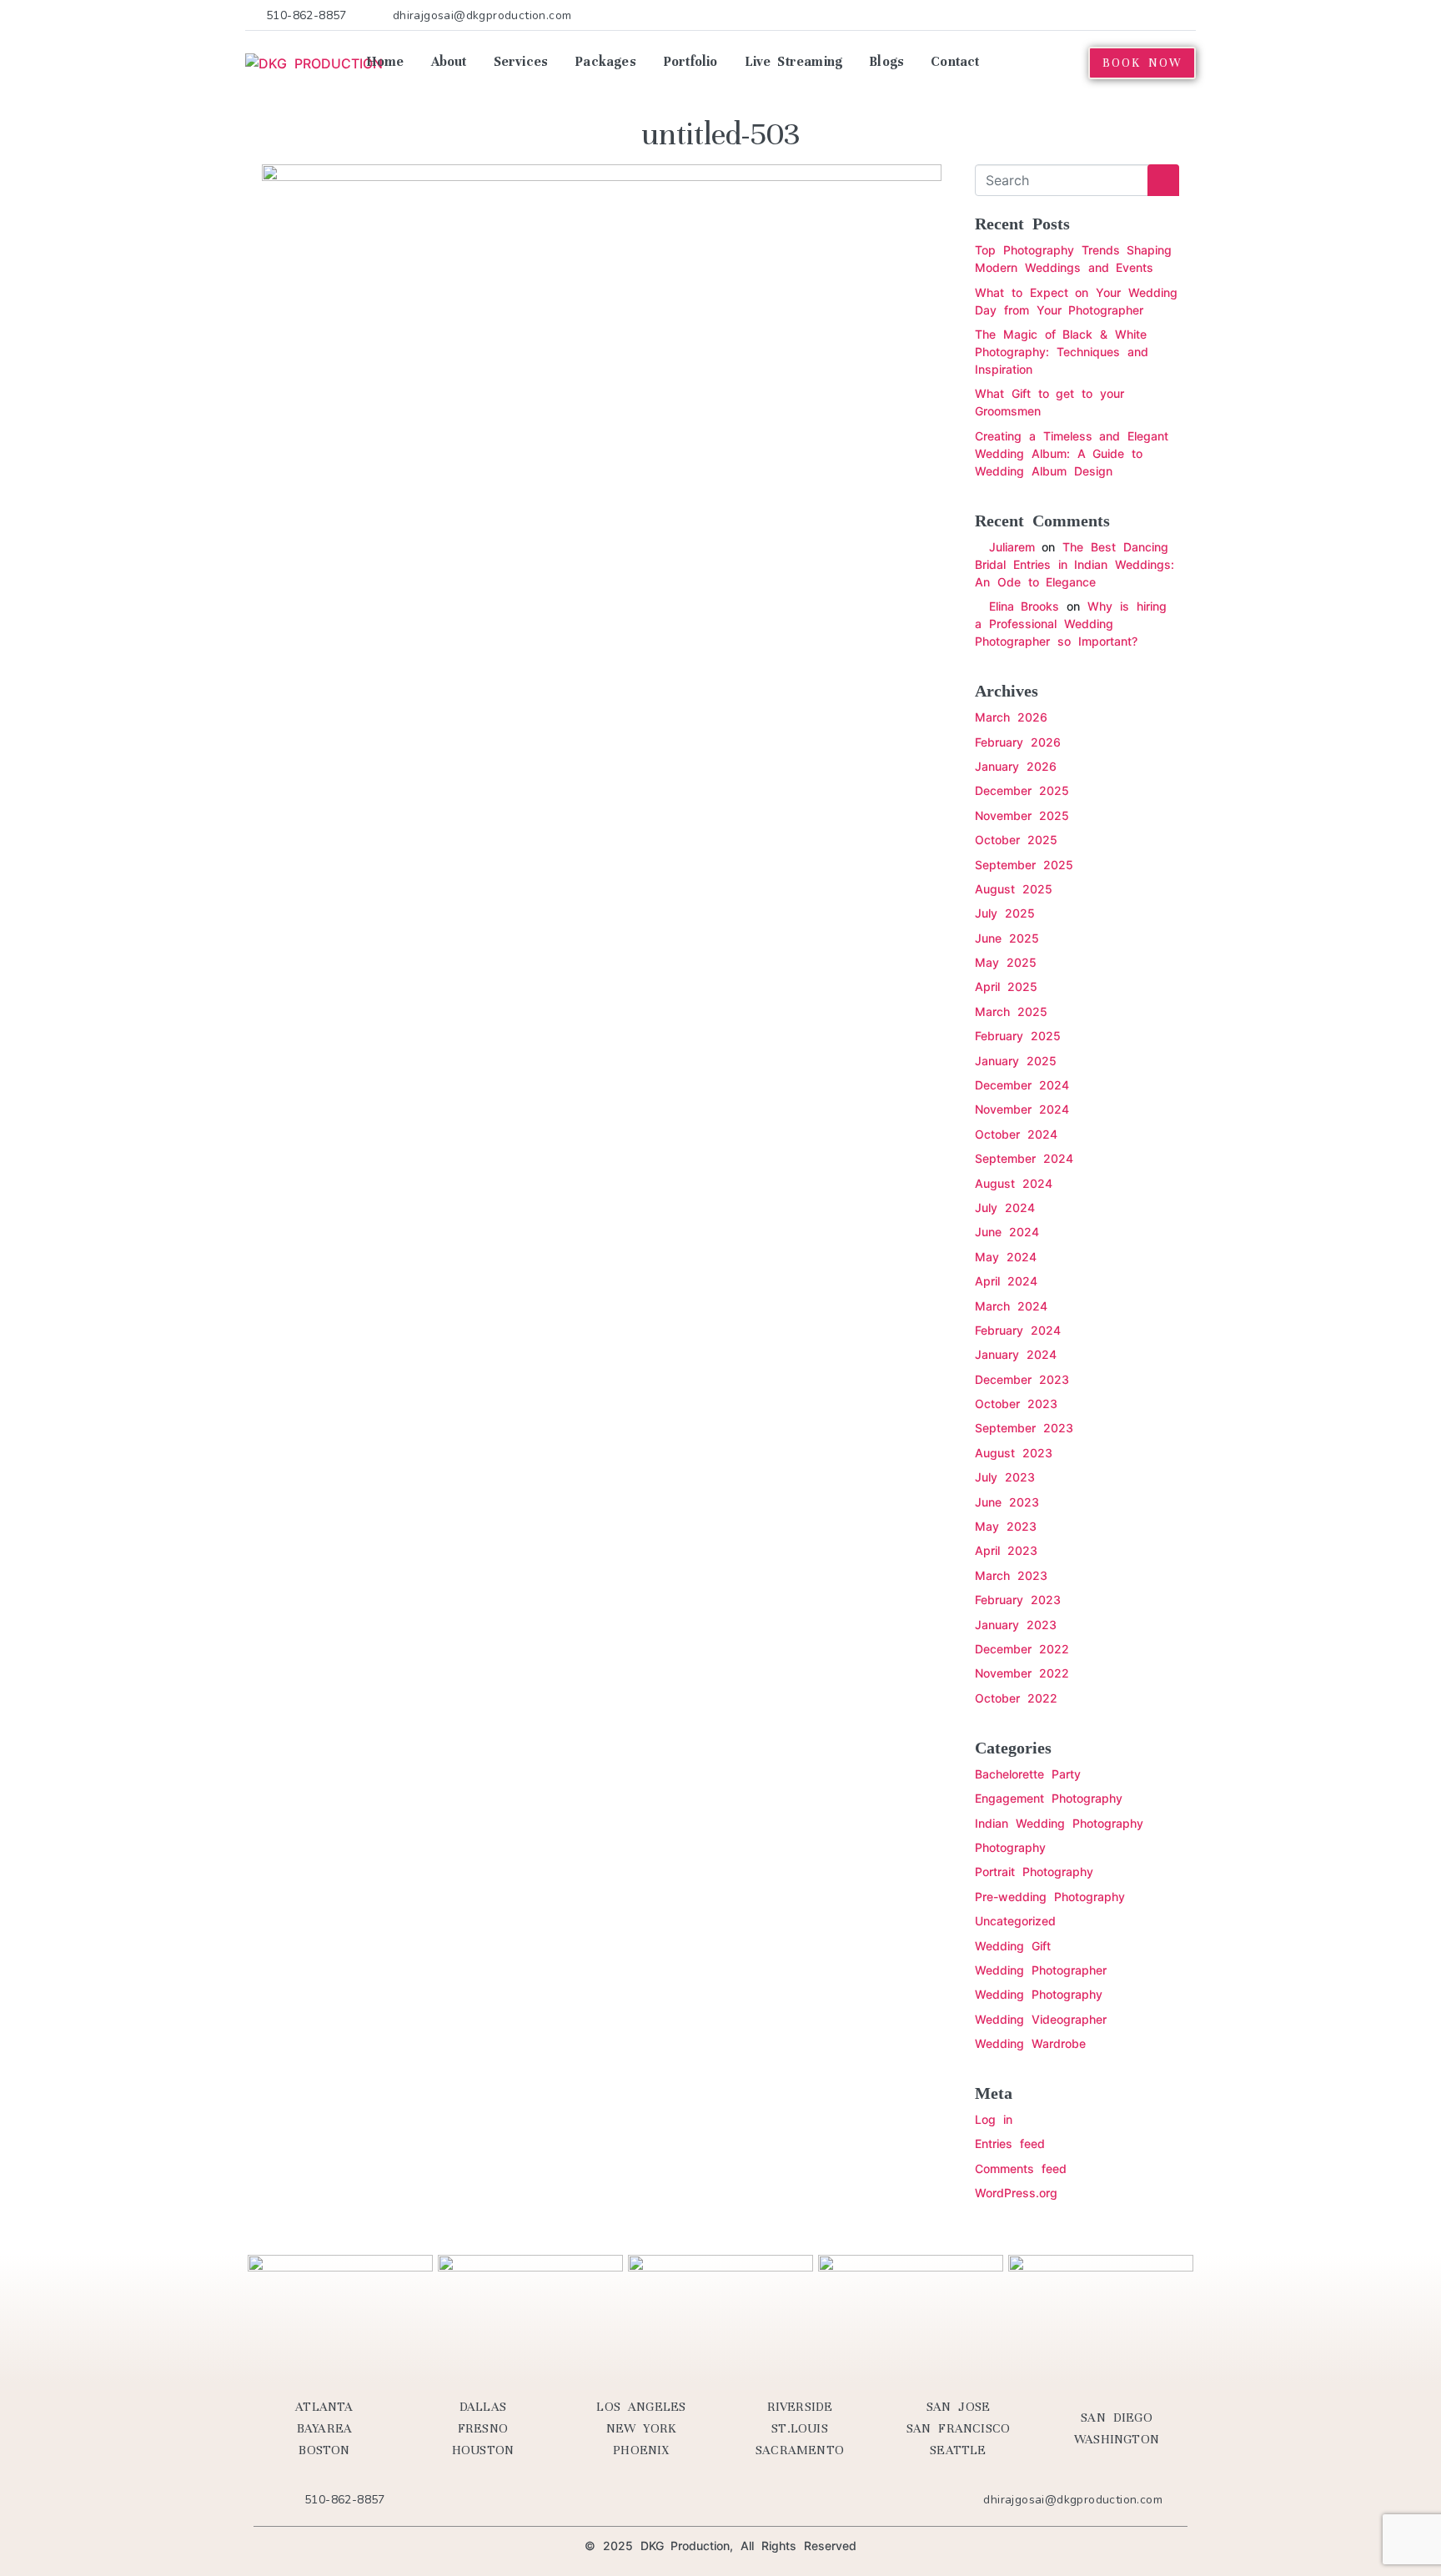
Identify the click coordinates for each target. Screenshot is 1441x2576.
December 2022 (1022, 1649)
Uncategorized (1015, 1921)
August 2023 (1014, 1453)
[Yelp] (1085, 15)
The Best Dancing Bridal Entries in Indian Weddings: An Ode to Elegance (1074, 564)
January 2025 (1016, 1061)
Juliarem (1012, 547)
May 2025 (1006, 962)
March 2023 (1011, 1575)
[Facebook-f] (1034, 15)
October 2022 (1016, 1698)
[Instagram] (1161, 15)
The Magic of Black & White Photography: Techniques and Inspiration (1062, 352)
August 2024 (1014, 1183)
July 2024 (1005, 1207)
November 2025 (1022, 815)
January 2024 (1016, 1354)
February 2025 (1018, 1036)
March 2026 (1011, 717)
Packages (605, 62)
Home (385, 62)
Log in (994, 2119)
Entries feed (1010, 2143)
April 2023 (1006, 1550)
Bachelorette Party (1028, 1774)
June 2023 (1007, 1502)
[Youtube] (1136, 15)
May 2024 (1006, 1257)
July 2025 (1005, 913)
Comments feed (1021, 2168)
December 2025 (1022, 790)
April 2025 (1006, 986)
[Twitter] (1060, 15)
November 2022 (1022, 1673)
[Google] (1187, 15)
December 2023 (1022, 1379)
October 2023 (1016, 1404)
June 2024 (1007, 1232)
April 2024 (1006, 1281)
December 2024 (1022, 1085)
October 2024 (1016, 1134)
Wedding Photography (1039, 1994)
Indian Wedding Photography (1059, 1823)
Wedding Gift (1013, 1946)
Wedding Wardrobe (1030, 2043)
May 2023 (1006, 1526)
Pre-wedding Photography (1050, 1897)
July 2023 (1005, 1477)
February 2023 (1018, 1600)
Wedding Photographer (1041, 1970)
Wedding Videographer (1041, 2019)
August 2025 (1014, 889)
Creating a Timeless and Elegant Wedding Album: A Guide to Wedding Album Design (1072, 453)
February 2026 (1018, 742)
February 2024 (1018, 1330)
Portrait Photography (1034, 1872)
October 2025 (1016, 840)
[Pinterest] (1110, 15)
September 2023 (1024, 1428)
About (449, 62)
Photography (1010, 1847)
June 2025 (1007, 938)
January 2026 (1016, 766)
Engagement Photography (1049, 1798)
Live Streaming (794, 62)
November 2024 (1022, 1109)
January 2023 (1016, 1625)
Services (521, 62)
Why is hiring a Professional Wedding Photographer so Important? (1071, 624)
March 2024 (1011, 1306)
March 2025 (1011, 1011)
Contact (955, 62)
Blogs (886, 62)
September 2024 (1024, 1158)
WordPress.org (1016, 2193)
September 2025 (1024, 865)
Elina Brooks (1024, 606)
